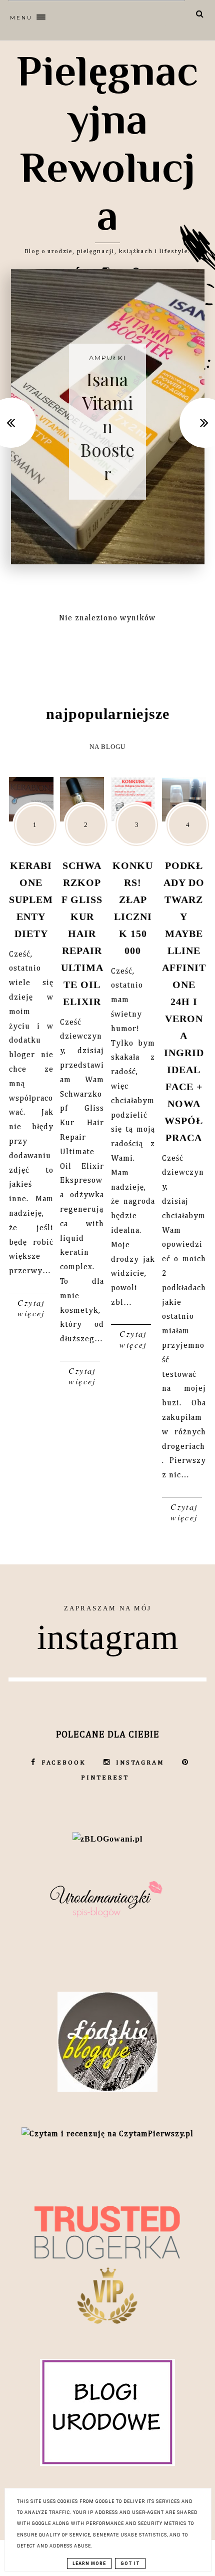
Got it (130, 2563)
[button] (86, 15)
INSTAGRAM (140, 1763)
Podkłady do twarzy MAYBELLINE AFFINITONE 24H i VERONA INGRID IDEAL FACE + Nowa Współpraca (184, 1002)
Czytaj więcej (31, 1308)
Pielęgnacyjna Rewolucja (108, 143)
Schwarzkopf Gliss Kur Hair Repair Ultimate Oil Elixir (82, 934)
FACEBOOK (64, 1763)
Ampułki (107, 357)
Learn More (89, 2563)
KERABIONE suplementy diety (31, 900)
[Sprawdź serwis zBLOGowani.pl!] (107, 1839)
